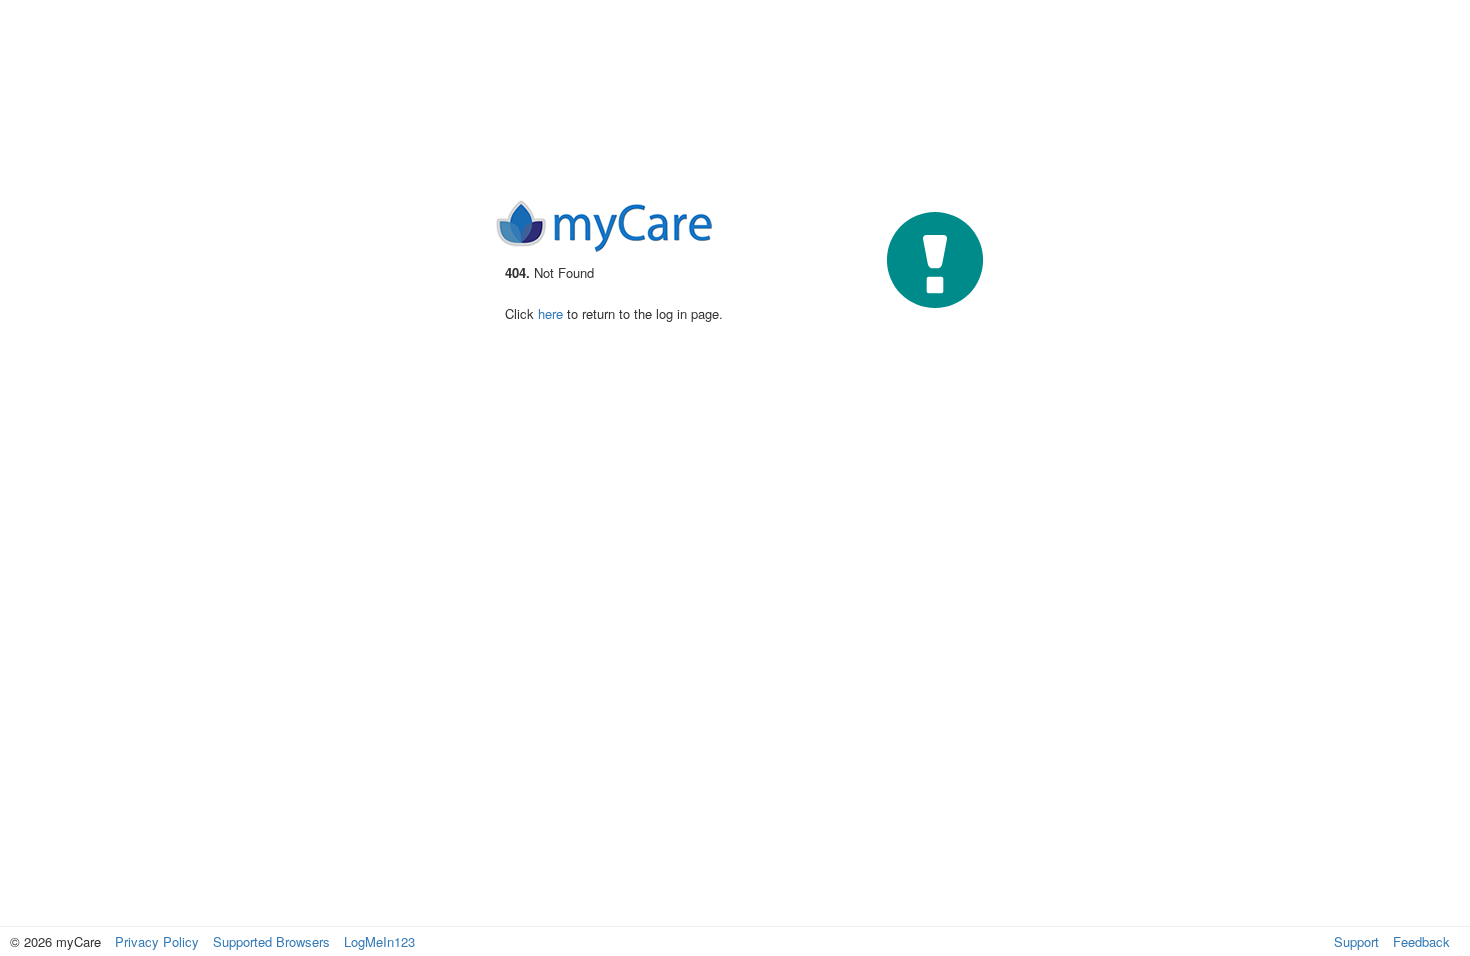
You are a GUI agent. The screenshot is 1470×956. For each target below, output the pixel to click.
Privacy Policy (157, 941)
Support (1356, 941)
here (550, 313)
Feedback (1421, 941)
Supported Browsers (271, 941)
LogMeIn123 (379, 941)
